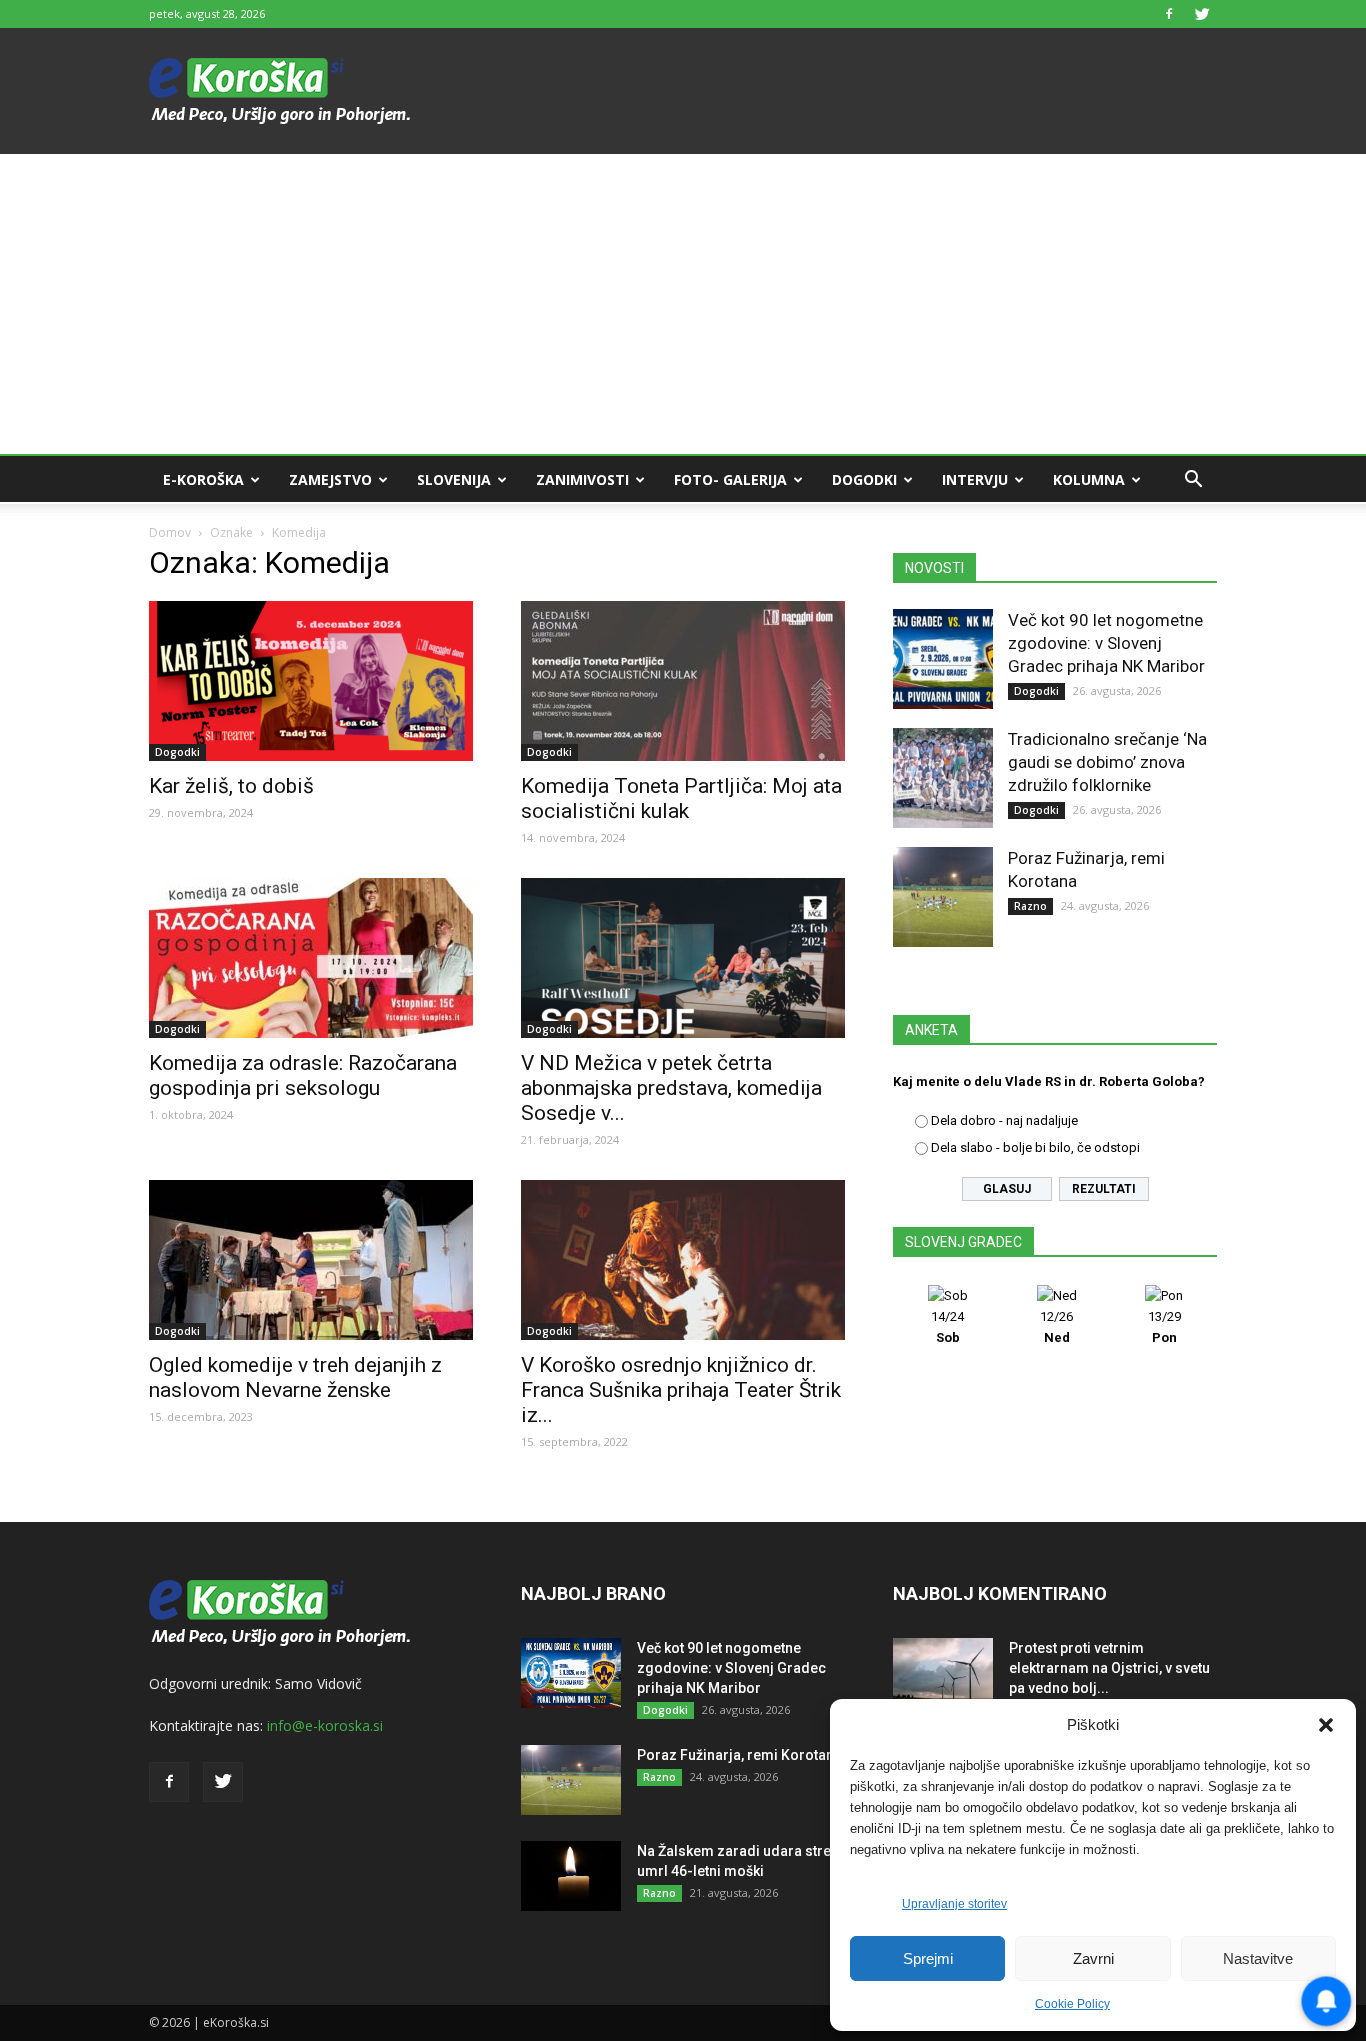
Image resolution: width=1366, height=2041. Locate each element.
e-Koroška (203, 479)
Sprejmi (928, 1958)
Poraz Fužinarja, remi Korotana (739, 1755)
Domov (170, 532)
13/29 (1164, 1327)
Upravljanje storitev (954, 1904)
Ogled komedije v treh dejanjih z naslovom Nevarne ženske (295, 1377)
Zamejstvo (330, 479)
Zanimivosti (582, 479)
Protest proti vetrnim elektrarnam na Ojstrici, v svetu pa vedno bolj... (1109, 1668)
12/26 (1056, 1327)
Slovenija (454, 479)
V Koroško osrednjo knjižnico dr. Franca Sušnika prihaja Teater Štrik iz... (681, 1390)
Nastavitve (1258, 1958)
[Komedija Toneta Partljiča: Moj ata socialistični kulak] (683, 681)
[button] (1326, 1725)
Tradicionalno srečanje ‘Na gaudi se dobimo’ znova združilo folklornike (1107, 762)
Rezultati (1104, 1189)
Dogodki (864, 479)
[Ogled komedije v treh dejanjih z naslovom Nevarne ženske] (311, 1260)
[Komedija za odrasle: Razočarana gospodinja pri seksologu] (311, 958)
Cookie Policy (1072, 2004)
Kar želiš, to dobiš (231, 786)
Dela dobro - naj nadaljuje (1004, 1120)
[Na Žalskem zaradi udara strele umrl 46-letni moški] (571, 1876)
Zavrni (1093, 1958)
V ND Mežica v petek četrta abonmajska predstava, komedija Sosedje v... (671, 1088)
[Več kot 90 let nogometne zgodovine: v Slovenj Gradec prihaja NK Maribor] (943, 659)
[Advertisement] (683, 304)
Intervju (975, 479)
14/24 (947, 1327)
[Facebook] (1169, 14)
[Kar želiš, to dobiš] (311, 681)
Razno (1030, 906)
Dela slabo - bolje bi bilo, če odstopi (1035, 1147)
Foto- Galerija (730, 479)
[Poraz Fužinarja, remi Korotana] (943, 897)
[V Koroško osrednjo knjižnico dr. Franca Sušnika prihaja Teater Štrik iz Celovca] (683, 1260)
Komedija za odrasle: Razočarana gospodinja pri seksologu (303, 1075)
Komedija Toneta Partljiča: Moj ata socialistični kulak (681, 798)
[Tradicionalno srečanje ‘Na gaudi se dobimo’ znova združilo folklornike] (943, 778)
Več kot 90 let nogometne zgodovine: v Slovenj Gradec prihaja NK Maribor (1106, 643)
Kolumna (1089, 479)
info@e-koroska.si (325, 1725)
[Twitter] (1202, 14)
